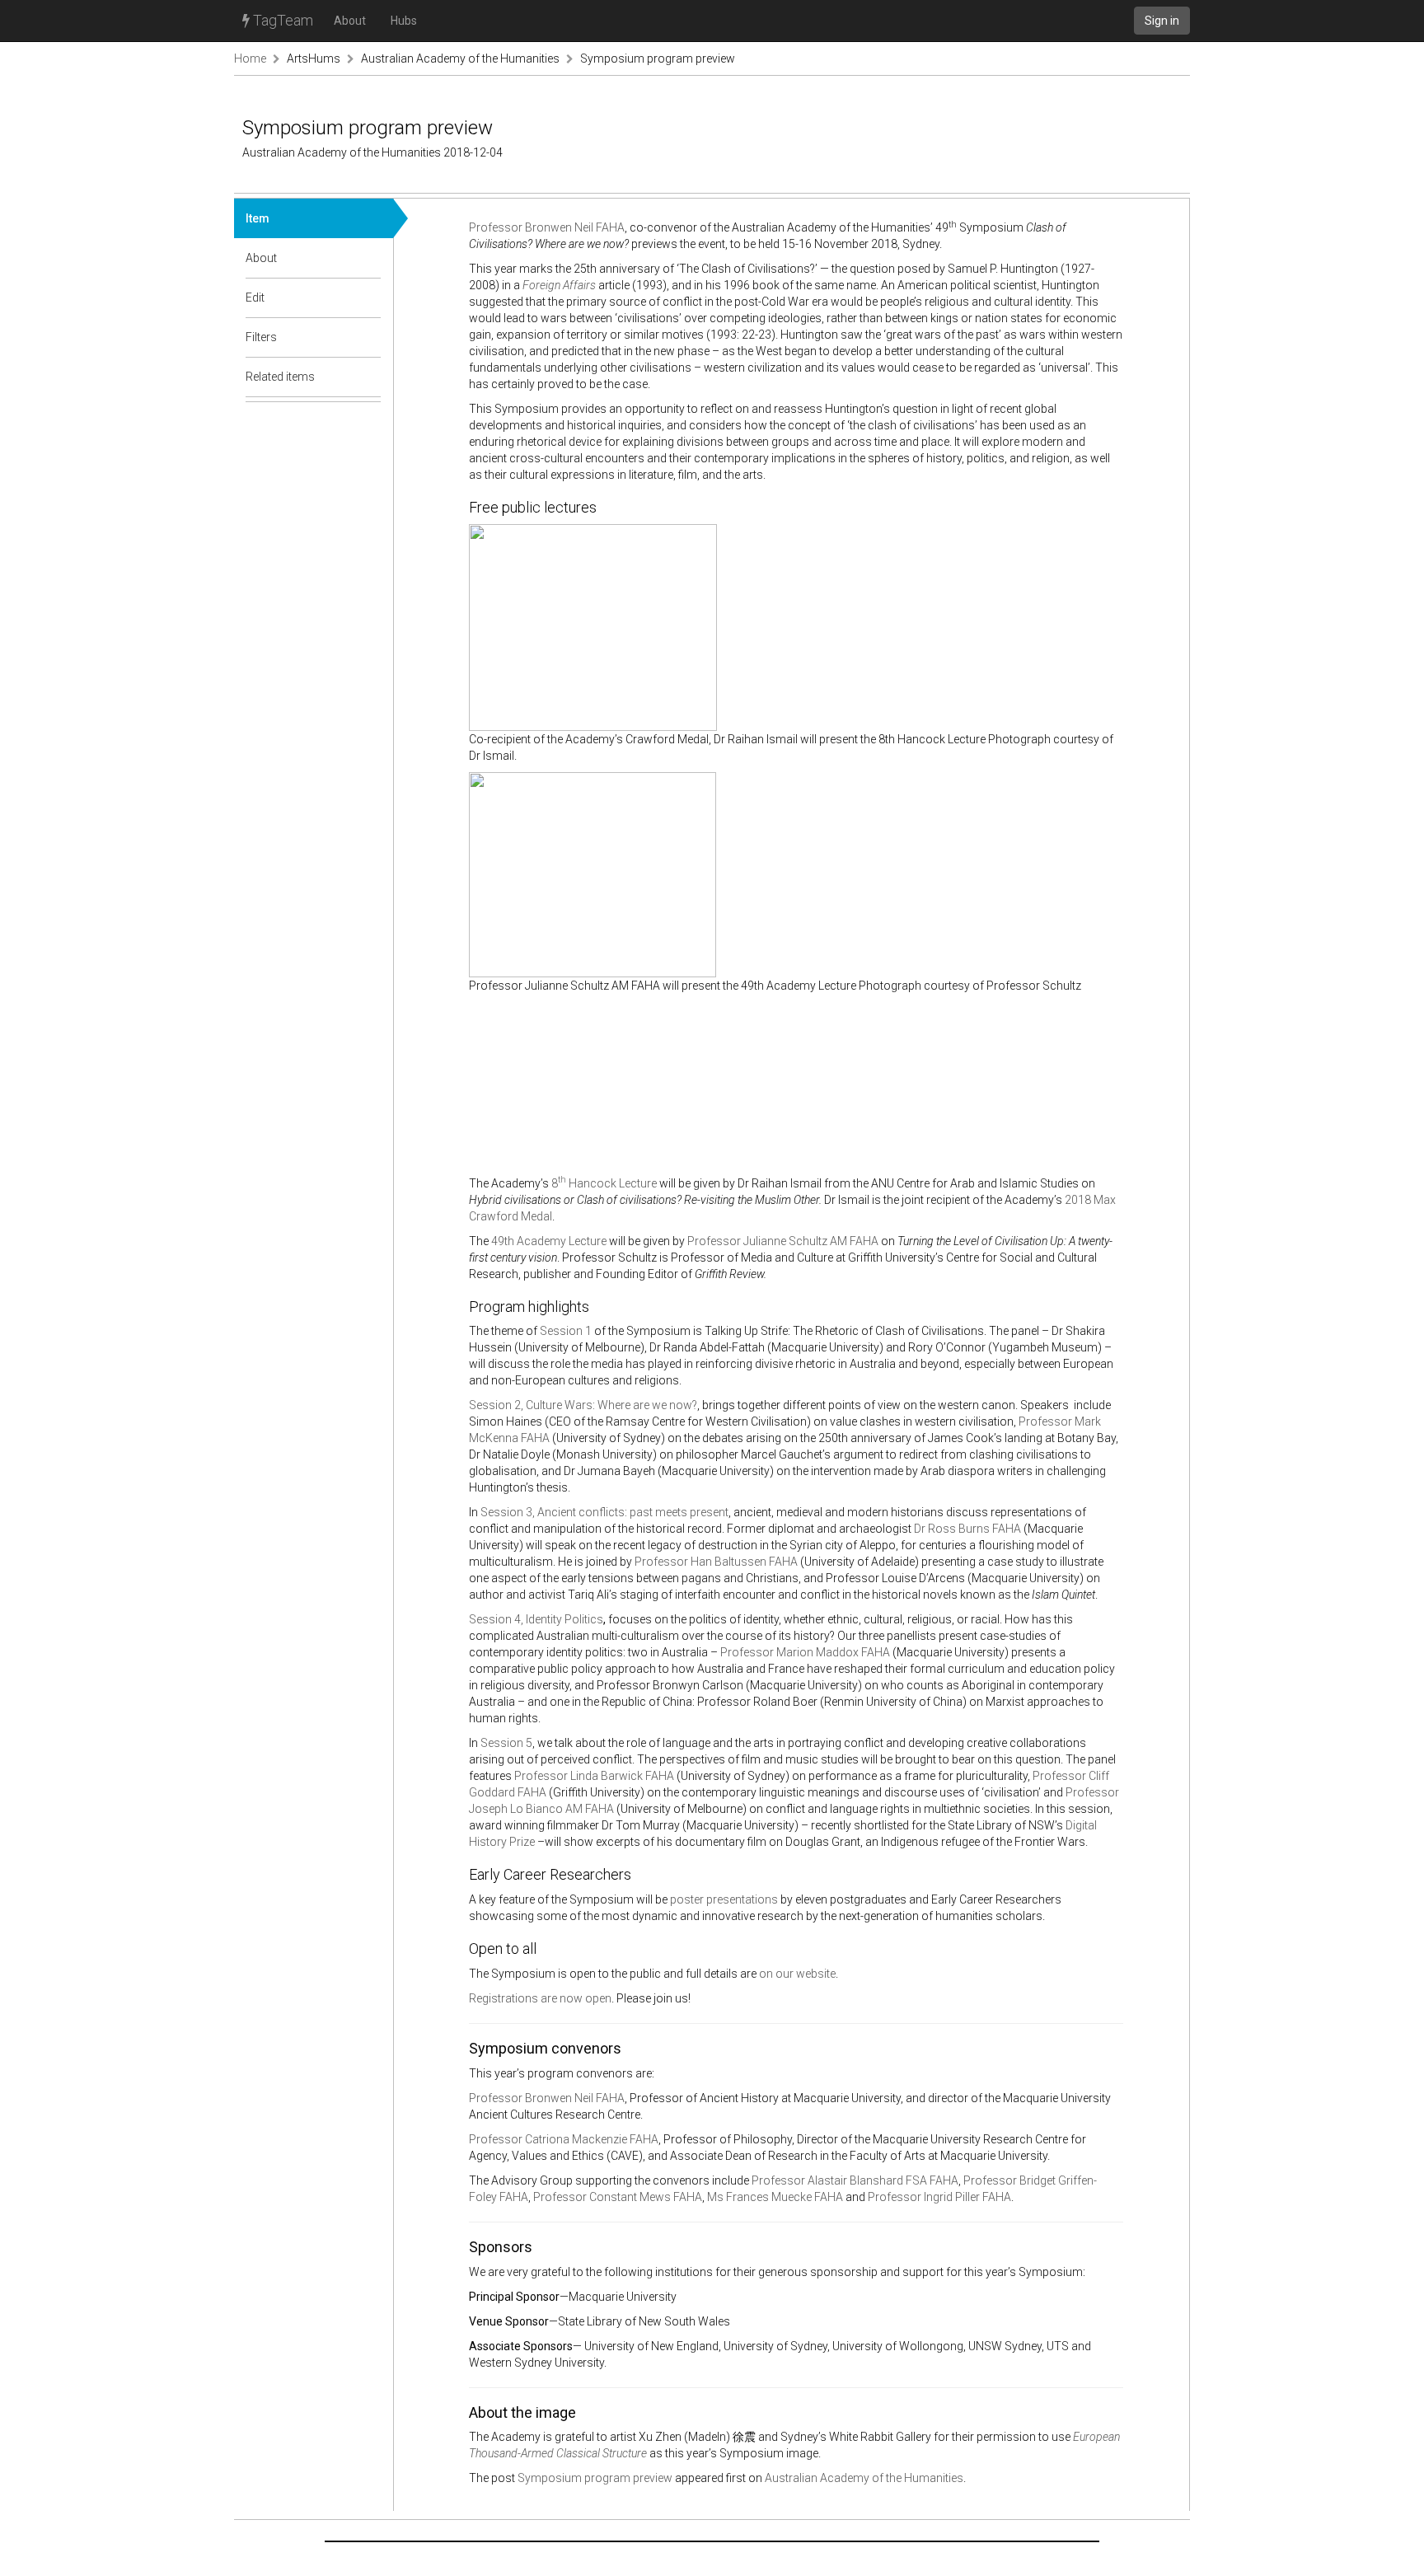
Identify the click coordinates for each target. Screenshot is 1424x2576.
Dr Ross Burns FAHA (967, 1529)
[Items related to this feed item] (369, 377)
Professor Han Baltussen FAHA (716, 1562)
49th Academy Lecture (549, 1241)
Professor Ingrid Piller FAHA (939, 2197)
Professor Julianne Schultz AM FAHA (783, 1241)
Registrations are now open (540, 1998)
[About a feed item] (369, 258)
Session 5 (506, 1743)
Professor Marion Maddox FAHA (805, 1652)
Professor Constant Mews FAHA (618, 2197)
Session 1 (566, 1331)
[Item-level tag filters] (369, 337)
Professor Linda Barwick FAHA (594, 1776)
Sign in (1162, 21)
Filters (261, 337)
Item (258, 218)
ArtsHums (314, 59)
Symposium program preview (658, 59)
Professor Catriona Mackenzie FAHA (564, 2139)
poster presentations (724, 1899)
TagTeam (281, 20)
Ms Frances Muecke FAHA (775, 2197)
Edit (255, 297)
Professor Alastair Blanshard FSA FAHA (855, 2180)
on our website (797, 1974)
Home (250, 59)
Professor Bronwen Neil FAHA (547, 227)
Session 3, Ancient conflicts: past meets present (604, 1512)
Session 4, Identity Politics (536, 1619)
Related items (280, 377)
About (350, 21)
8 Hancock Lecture (604, 1183)
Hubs (404, 21)
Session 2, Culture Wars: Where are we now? (583, 1405)
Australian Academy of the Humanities (460, 59)
